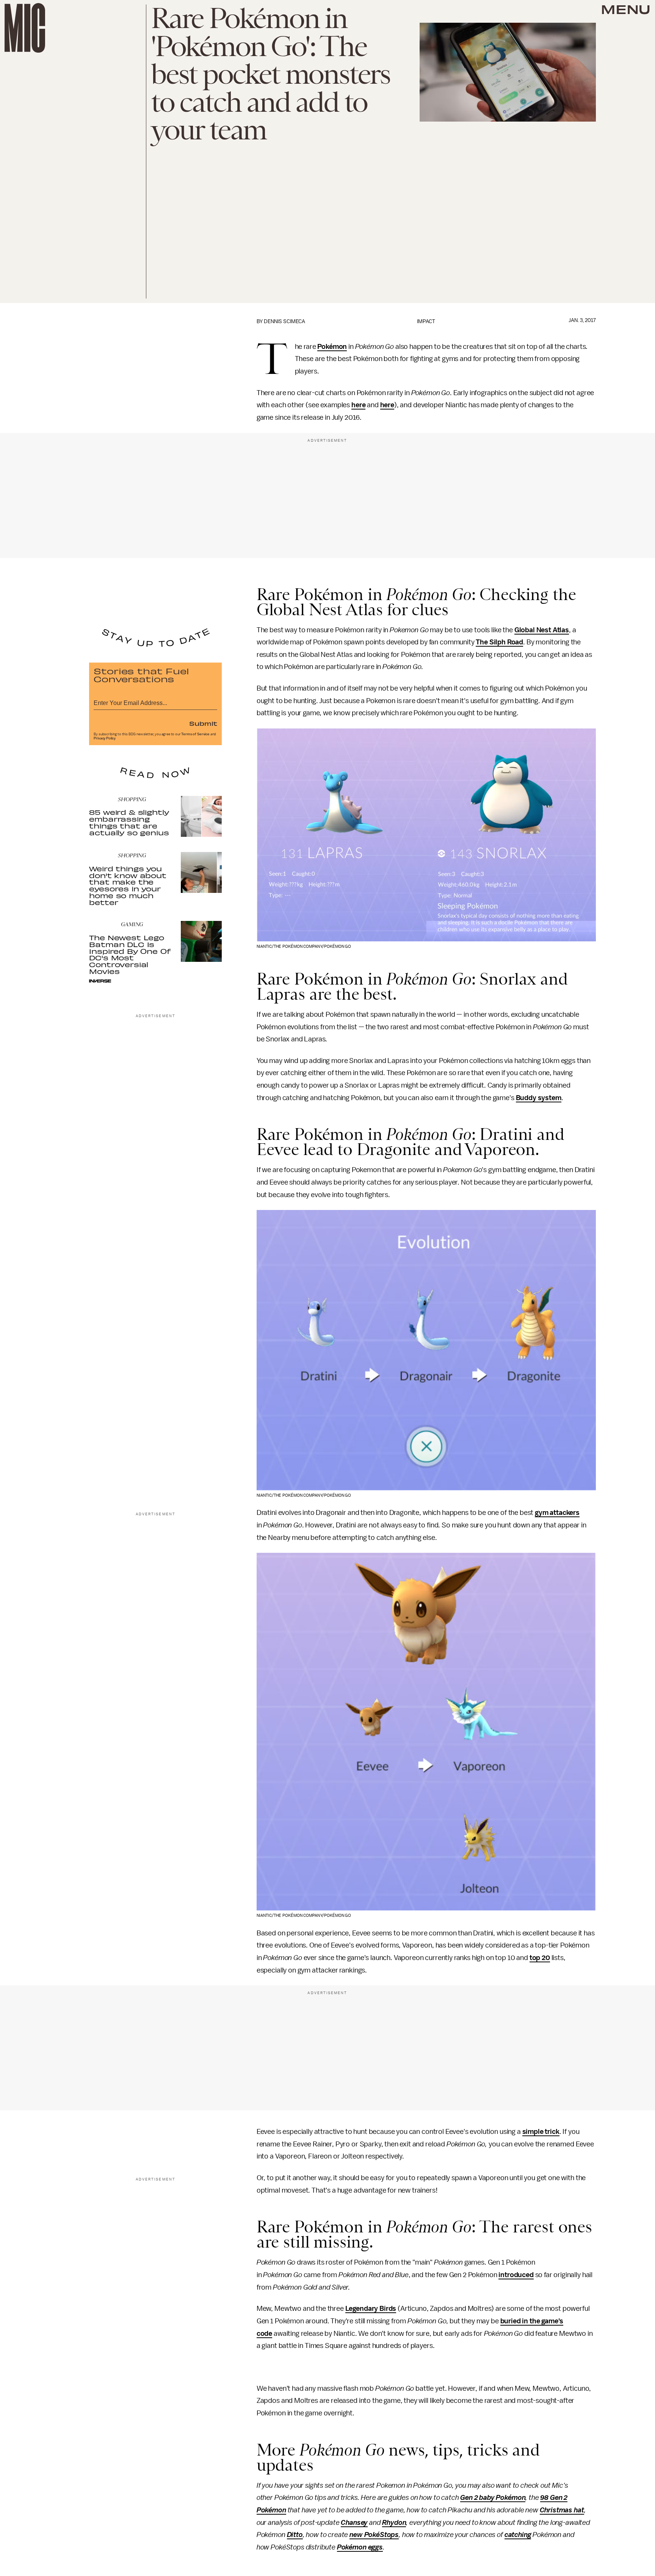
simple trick (541, 2132)
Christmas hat (562, 2510)
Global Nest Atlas (542, 630)
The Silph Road (499, 642)
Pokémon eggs (360, 2547)
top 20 (540, 1958)
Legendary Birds (371, 2309)
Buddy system (539, 1098)
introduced (516, 2275)
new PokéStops (374, 2535)
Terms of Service (195, 734)
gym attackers (557, 1513)
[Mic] (25, 28)
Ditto (295, 2535)
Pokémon (332, 347)
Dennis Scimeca (284, 321)
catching (518, 2535)
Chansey (354, 2523)
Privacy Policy (105, 738)
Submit (203, 723)
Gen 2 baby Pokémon (493, 2498)
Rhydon (394, 2523)
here (358, 405)
